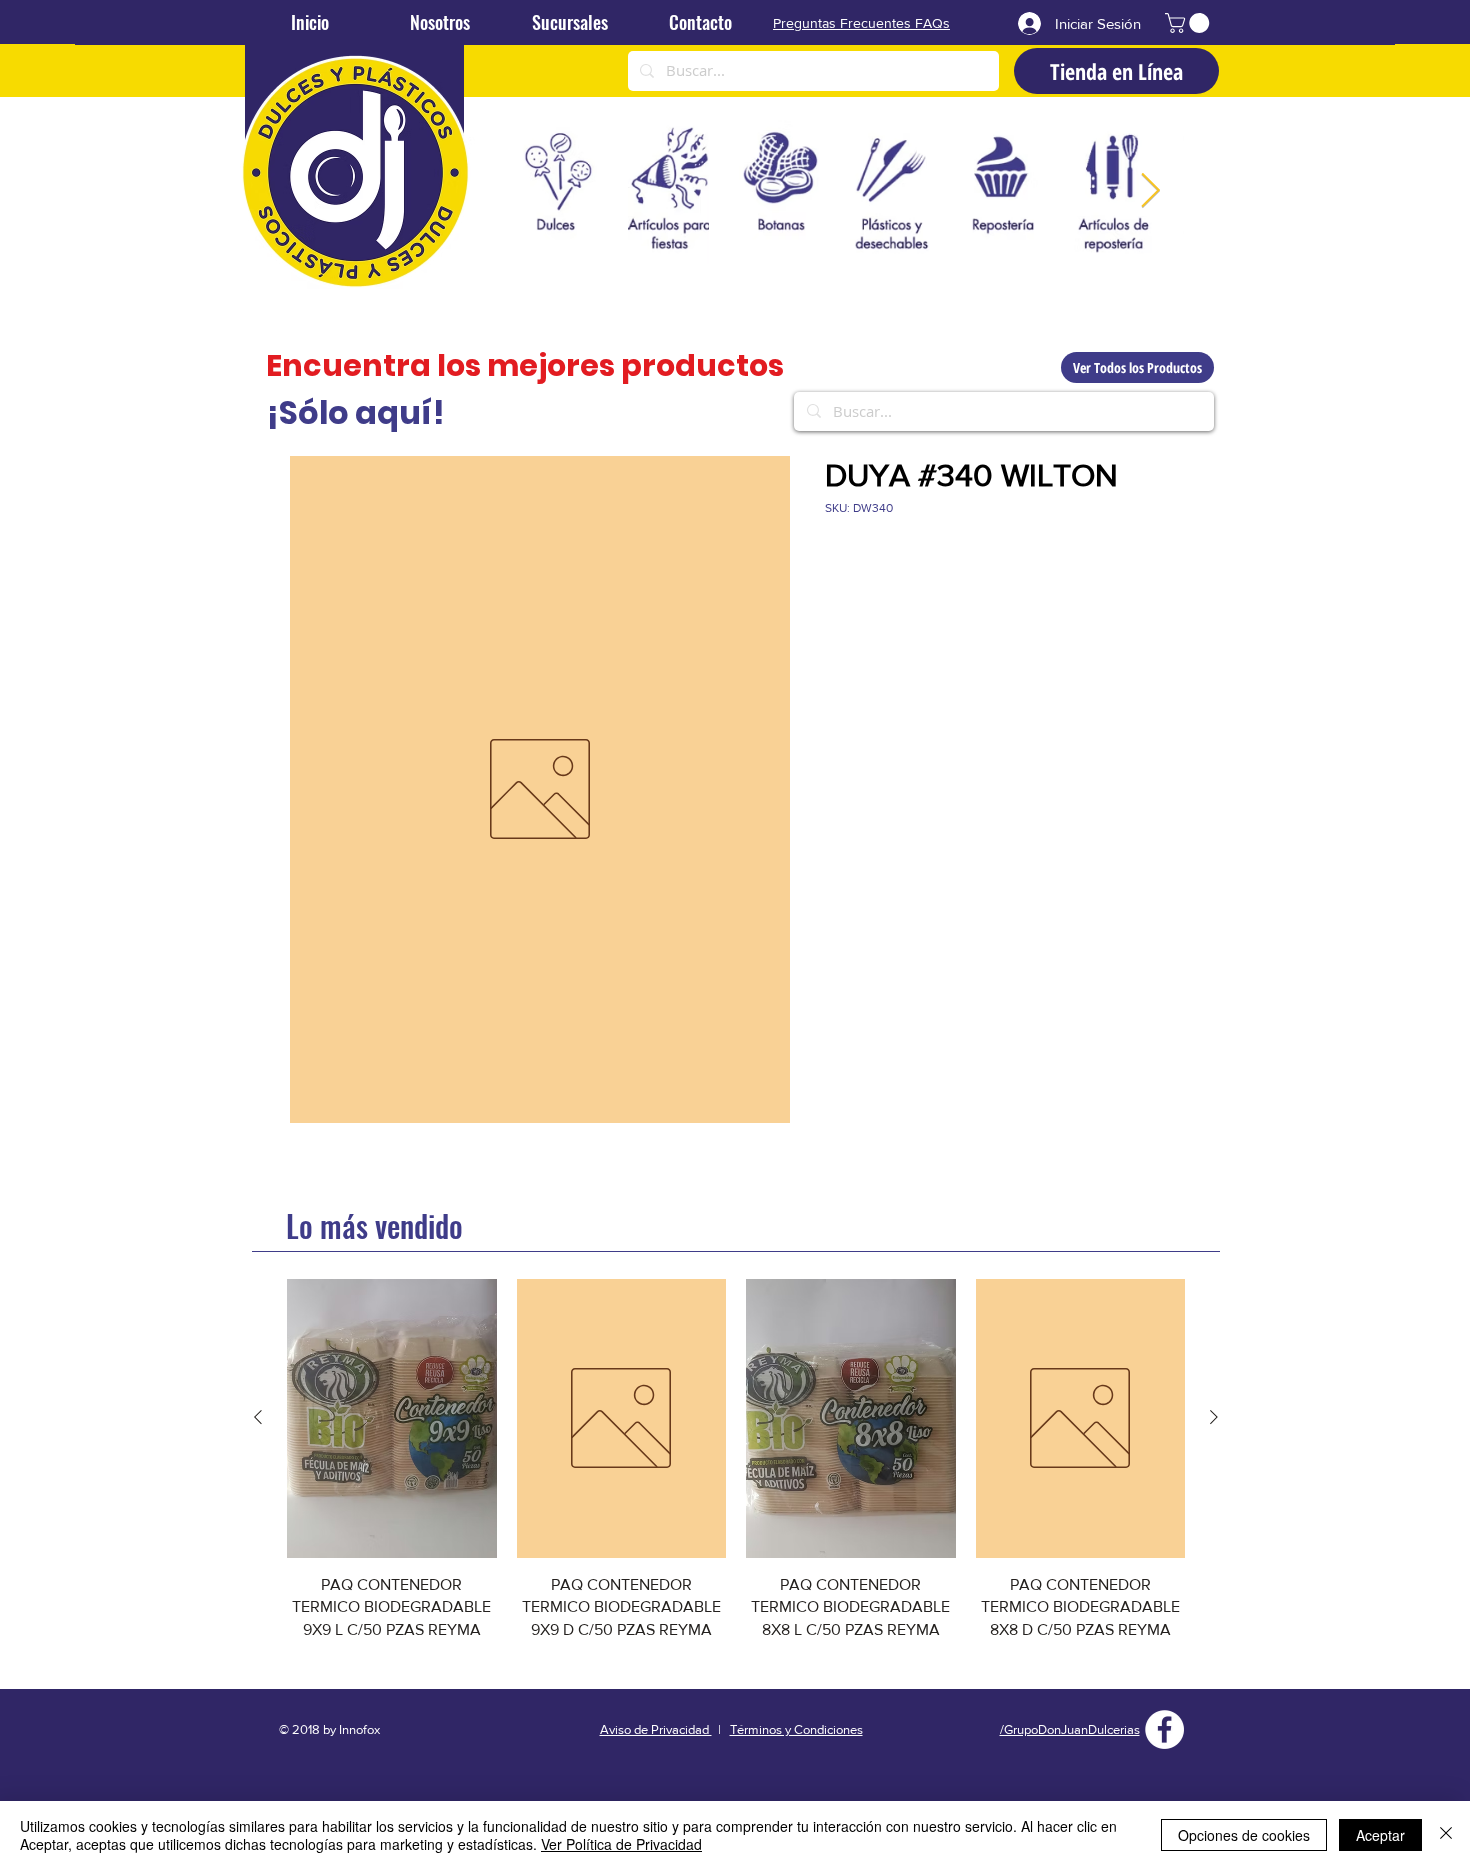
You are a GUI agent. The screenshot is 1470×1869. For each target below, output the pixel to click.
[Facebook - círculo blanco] (1164, 1729)
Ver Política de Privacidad (621, 1844)
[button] (1189, 23)
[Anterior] (258, 1417)
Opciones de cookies (1244, 1835)
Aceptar (1380, 1835)
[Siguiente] (1214, 1417)
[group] (736, 1471)
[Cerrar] (1446, 1835)
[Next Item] (1150, 191)
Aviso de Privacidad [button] (656, 1729)
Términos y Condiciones (796, 1729)
